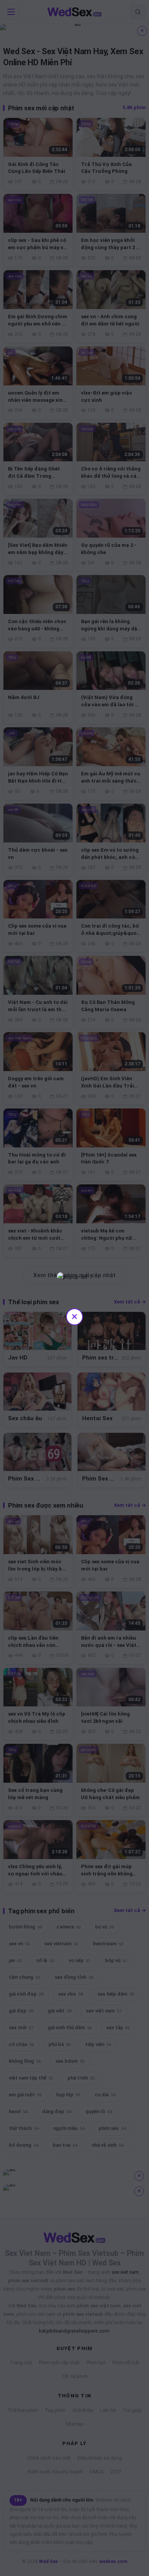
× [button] (74, 1316)
